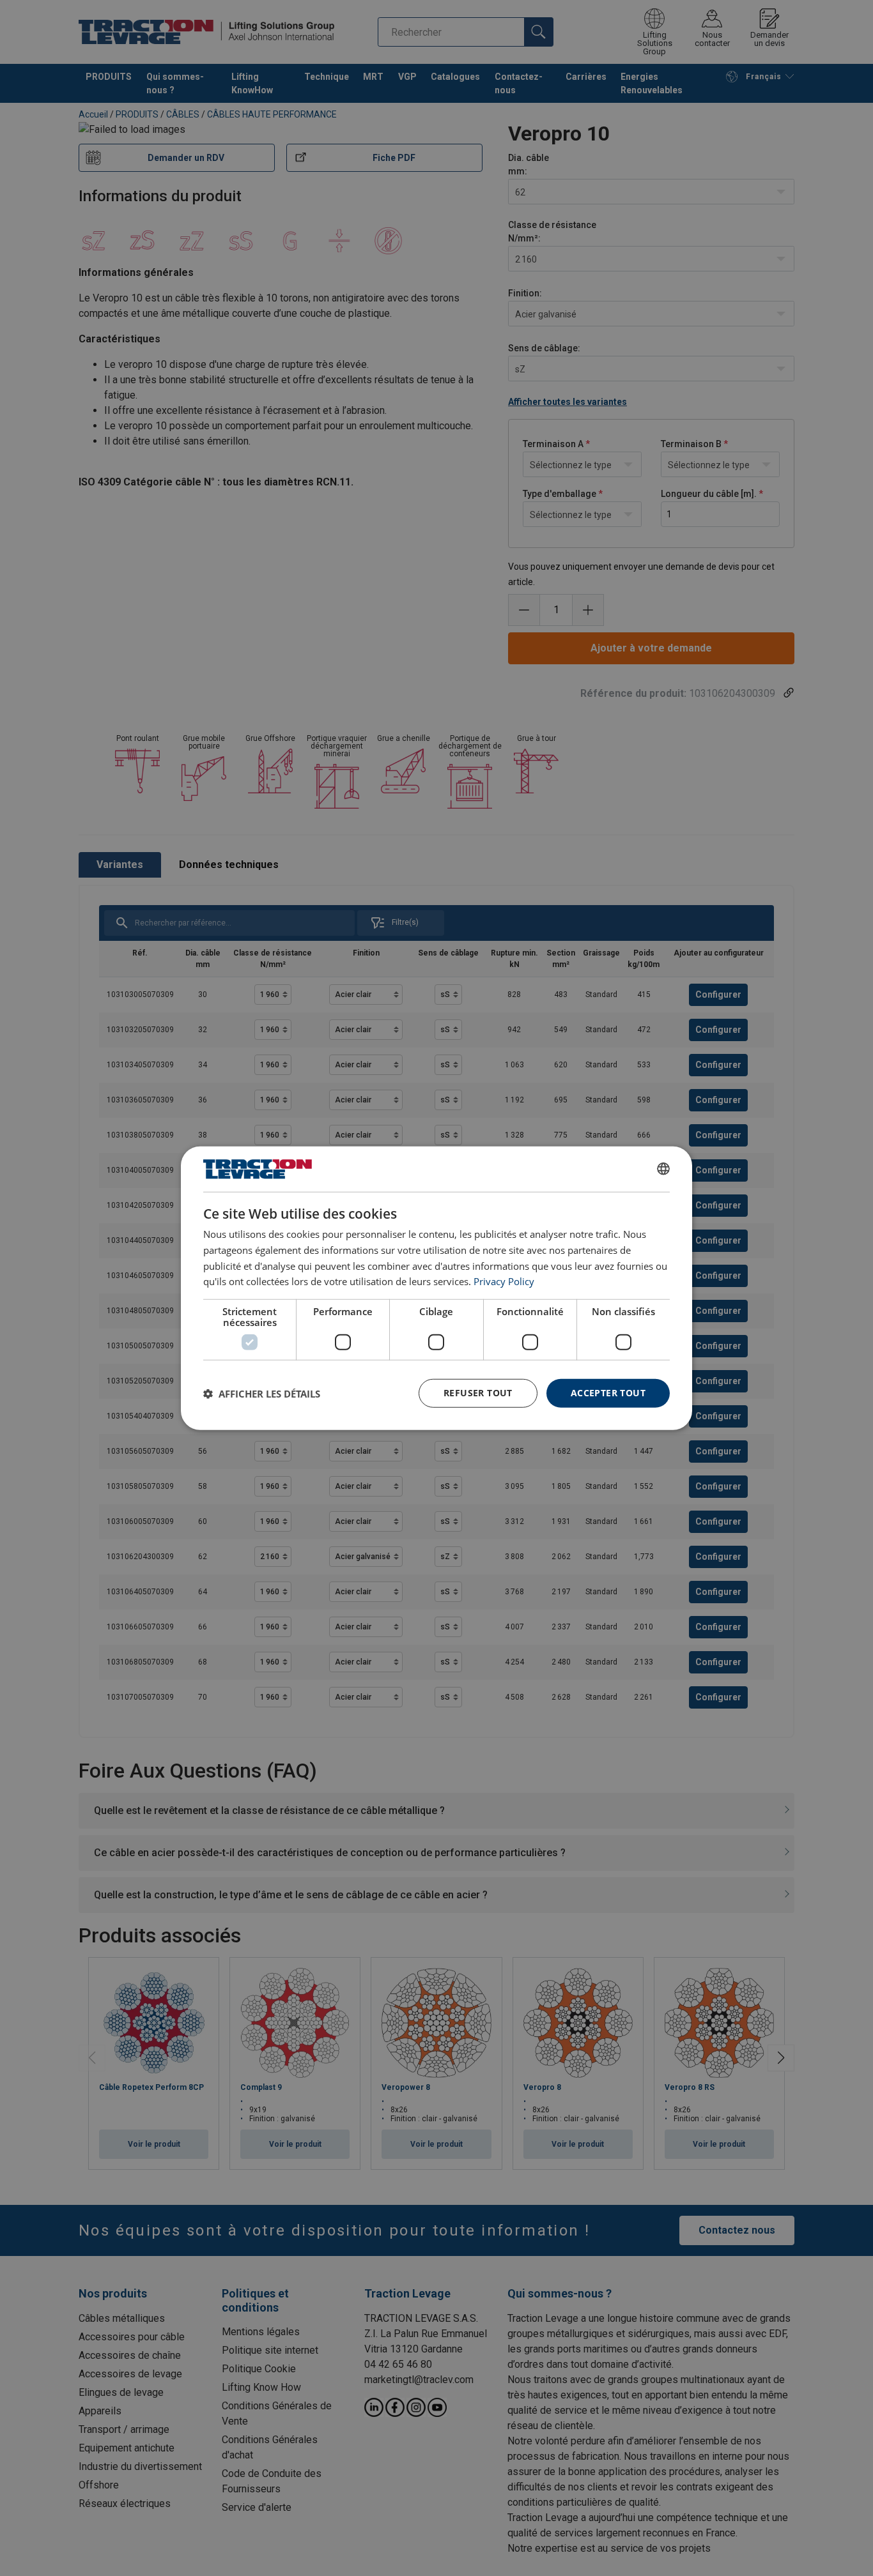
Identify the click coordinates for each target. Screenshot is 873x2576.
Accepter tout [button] (608, 1393)
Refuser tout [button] (478, 1393)
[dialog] (436, 1288)
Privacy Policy (504, 1281)
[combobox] (663, 1169)
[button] (262, 1393)
